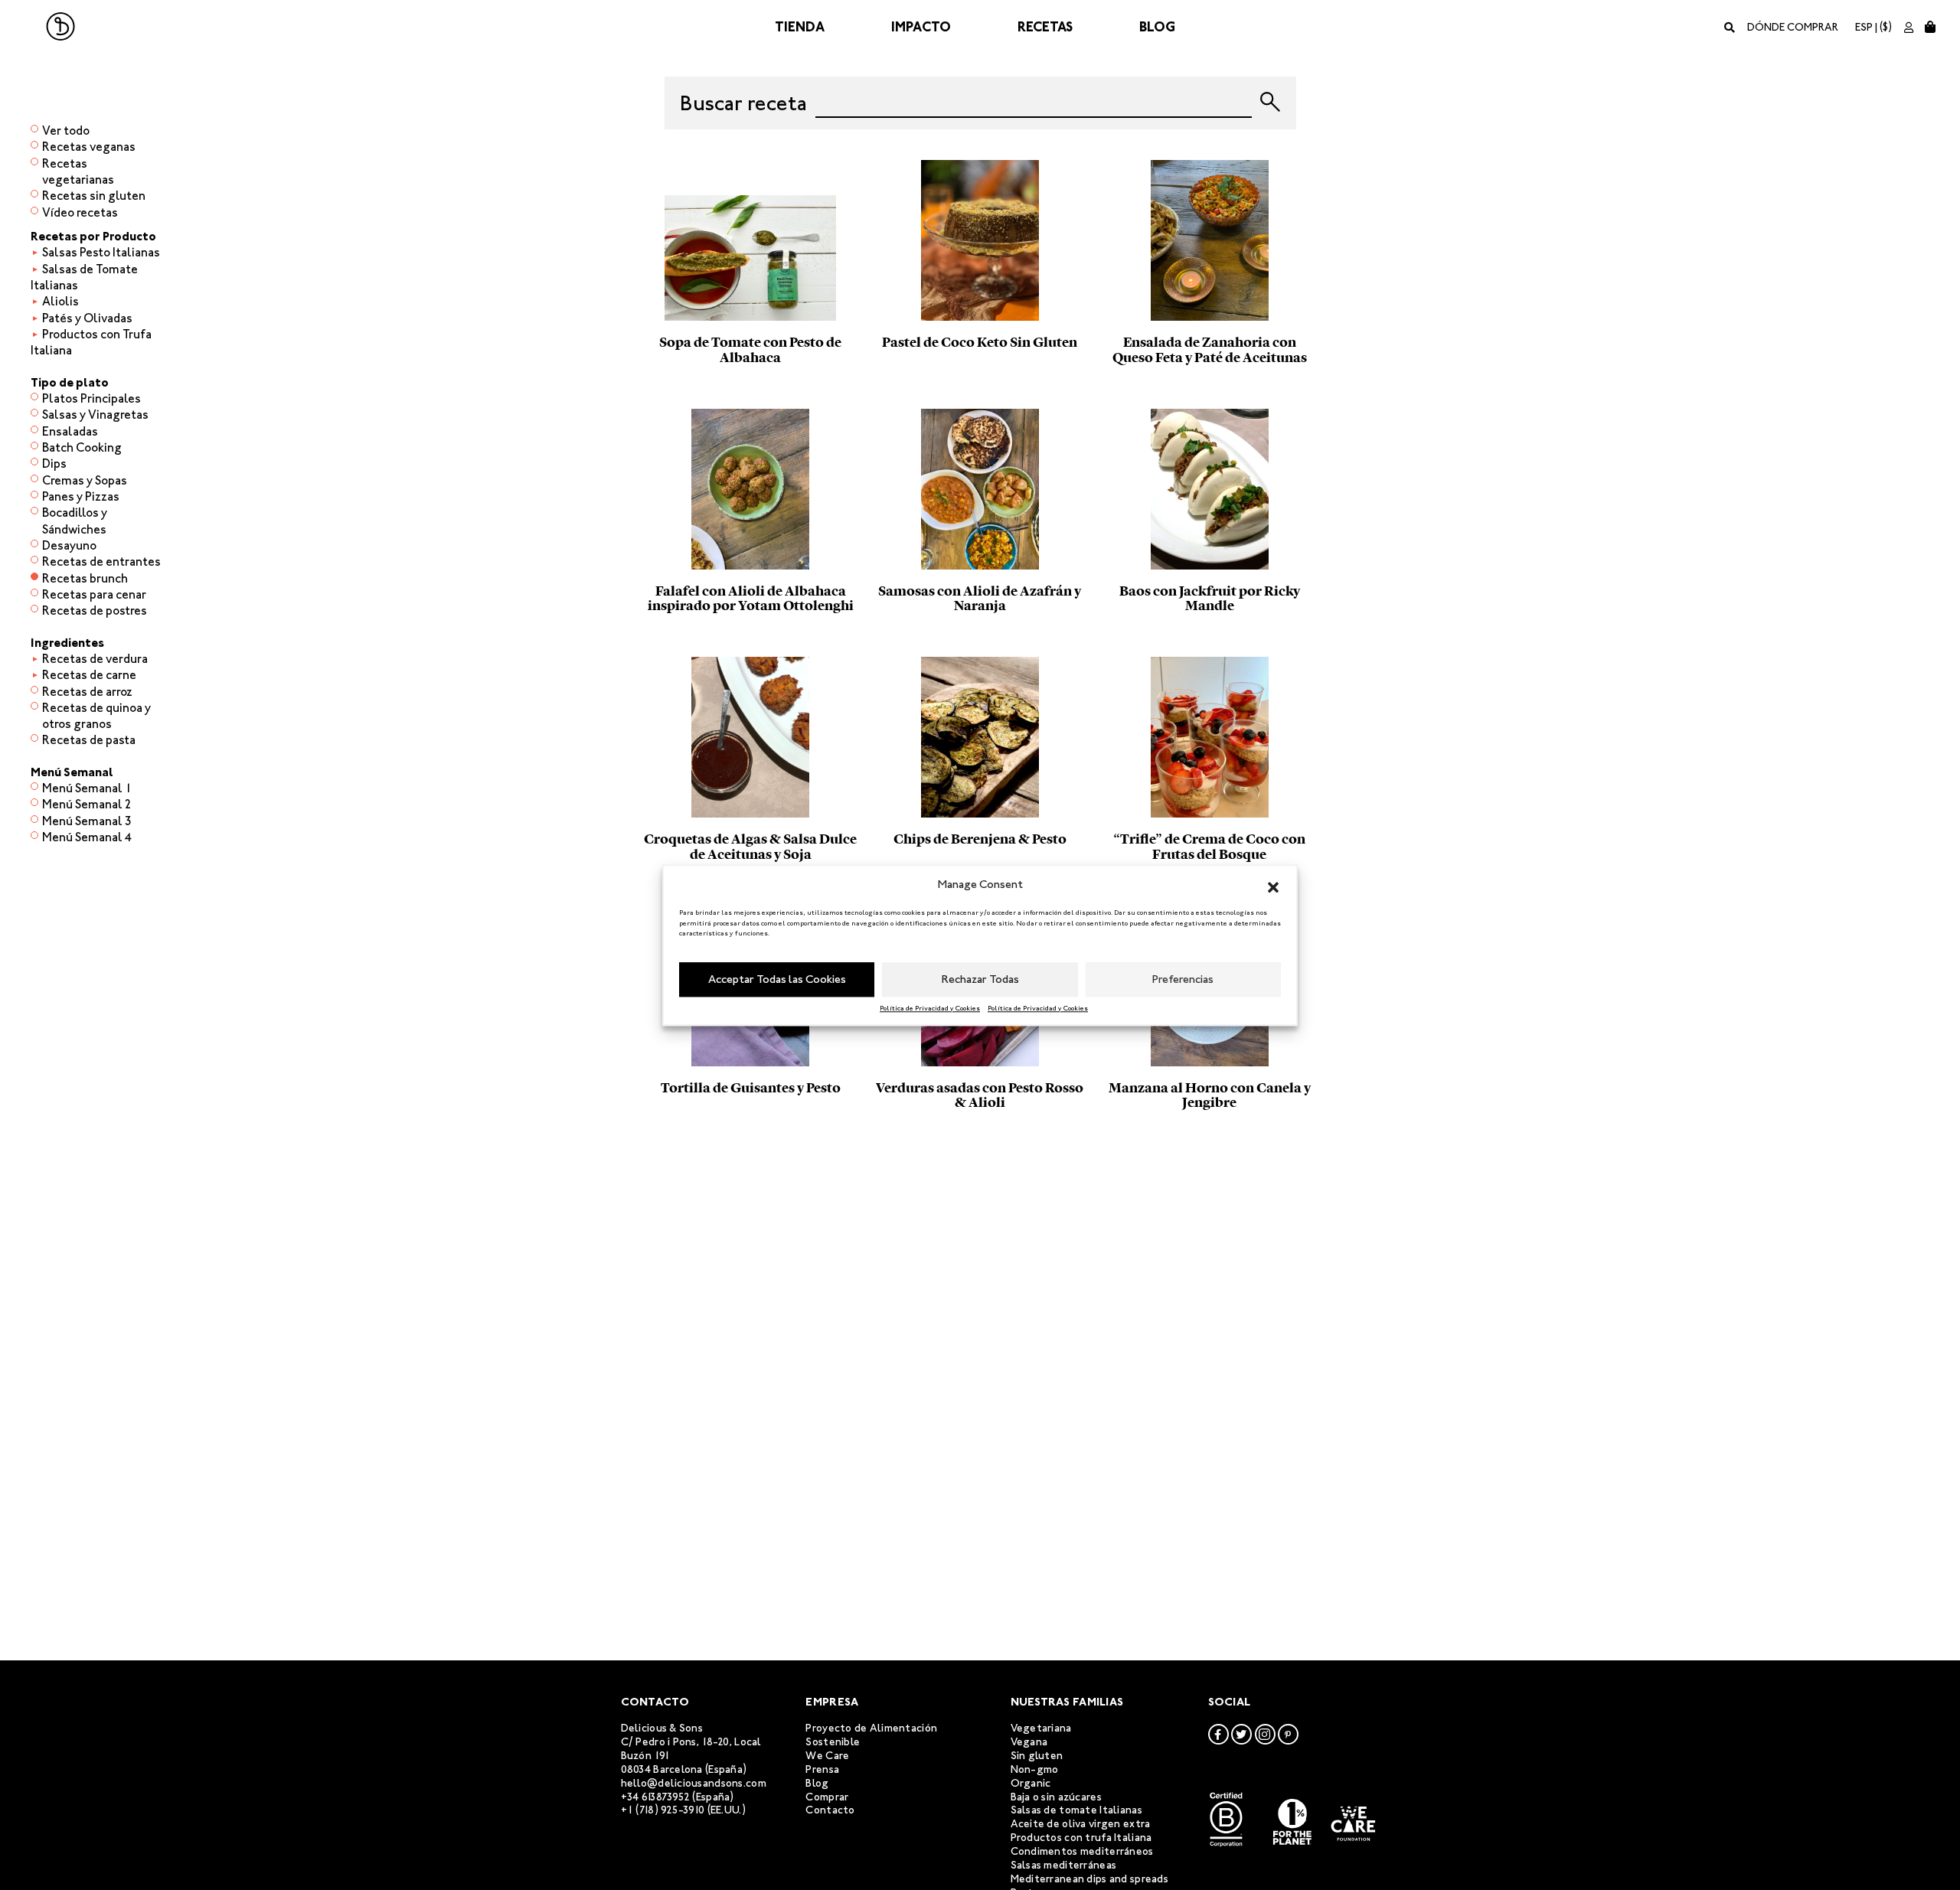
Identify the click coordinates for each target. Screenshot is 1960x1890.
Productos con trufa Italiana (1081, 1838)
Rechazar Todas (980, 979)
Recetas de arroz (87, 692)
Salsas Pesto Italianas (101, 252)
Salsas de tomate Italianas (1076, 1810)
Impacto (921, 27)
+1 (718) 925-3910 (663, 1810)
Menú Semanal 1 (87, 788)
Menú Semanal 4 (87, 837)
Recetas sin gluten (94, 196)
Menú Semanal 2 (87, 804)
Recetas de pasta (89, 740)
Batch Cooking (82, 447)
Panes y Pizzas (81, 496)
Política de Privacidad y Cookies (930, 1007)
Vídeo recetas (80, 212)
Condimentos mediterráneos (1082, 1851)
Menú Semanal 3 (87, 821)
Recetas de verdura (95, 659)
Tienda (800, 27)
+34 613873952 (656, 1797)
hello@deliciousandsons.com (694, 1783)
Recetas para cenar (94, 594)
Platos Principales (91, 398)
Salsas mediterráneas (1064, 1865)
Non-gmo (1035, 1769)
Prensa (822, 1769)
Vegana (1029, 1742)
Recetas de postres (95, 610)
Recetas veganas (89, 147)
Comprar (827, 1797)
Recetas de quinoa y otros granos (96, 716)
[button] (1273, 885)
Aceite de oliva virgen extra (1081, 1824)
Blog (1157, 27)
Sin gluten (1037, 1756)
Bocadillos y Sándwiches (75, 521)
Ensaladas (70, 431)
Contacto (830, 1810)
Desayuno (69, 545)
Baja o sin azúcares (1056, 1797)
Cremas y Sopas (85, 480)
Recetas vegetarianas (78, 171)
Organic (1031, 1783)
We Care (827, 1756)
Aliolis (60, 301)
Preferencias (1183, 979)
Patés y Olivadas (87, 318)
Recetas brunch (85, 578)
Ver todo (66, 131)
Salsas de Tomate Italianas (84, 277)
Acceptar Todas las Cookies (777, 979)
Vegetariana (1041, 1728)
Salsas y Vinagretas (95, 415)
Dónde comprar (1793, 27)
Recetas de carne (89, 675)
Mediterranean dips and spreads (1089, 1879)
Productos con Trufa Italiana (91, 342)
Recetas (1045, 27)
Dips (54, 464)
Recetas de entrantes (101, 561)
